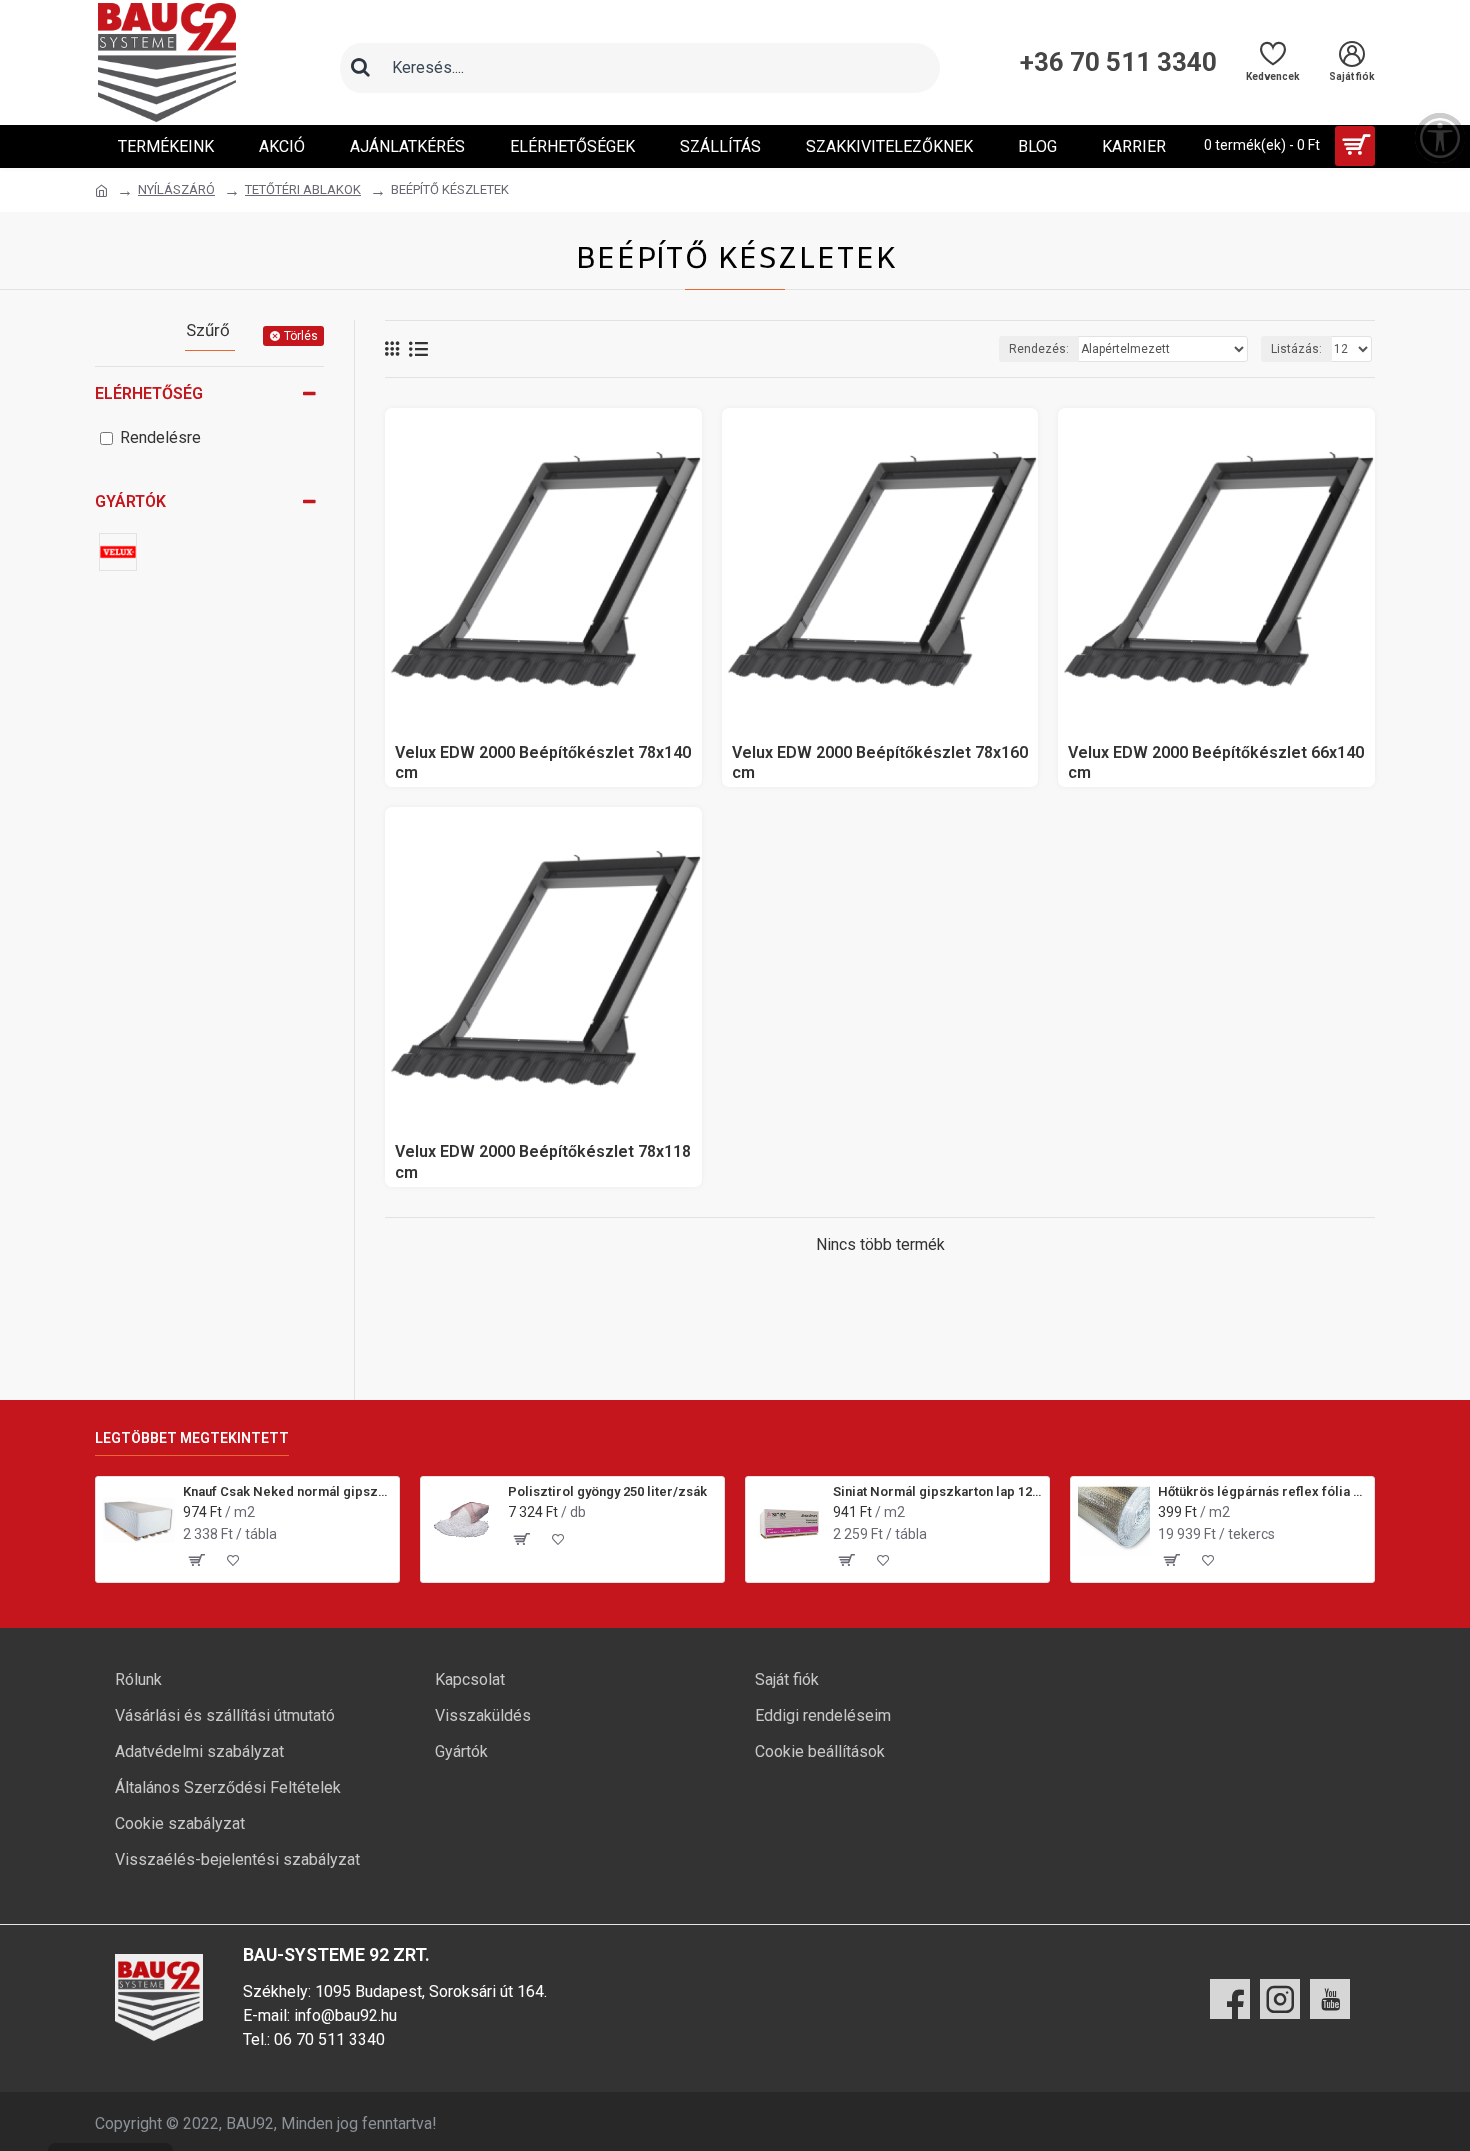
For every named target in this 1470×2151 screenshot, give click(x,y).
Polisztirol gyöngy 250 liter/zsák (607, 1491)
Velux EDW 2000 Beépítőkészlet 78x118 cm (543, 1162)
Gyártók (130, 501)
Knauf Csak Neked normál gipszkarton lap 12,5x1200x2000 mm (287, 1491)
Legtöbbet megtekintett (192, 1438)
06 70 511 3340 (329, 2039)
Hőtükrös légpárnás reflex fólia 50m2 (1262, 1491)
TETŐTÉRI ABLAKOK (303, 189)
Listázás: (1296, 349)
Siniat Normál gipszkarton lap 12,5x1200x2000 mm (937, 1491)
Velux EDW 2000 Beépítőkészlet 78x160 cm (880, 763)
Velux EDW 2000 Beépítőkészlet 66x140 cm (1216, 763)
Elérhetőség (149, 393)
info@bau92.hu (345, 2015)
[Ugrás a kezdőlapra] (101, 191)
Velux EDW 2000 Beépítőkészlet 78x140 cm (543, 763)
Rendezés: (1039, 349)
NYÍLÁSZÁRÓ (176, 189)
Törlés (301, 336)
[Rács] (392, 349)
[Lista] (418, 349)
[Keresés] (360, 68)
